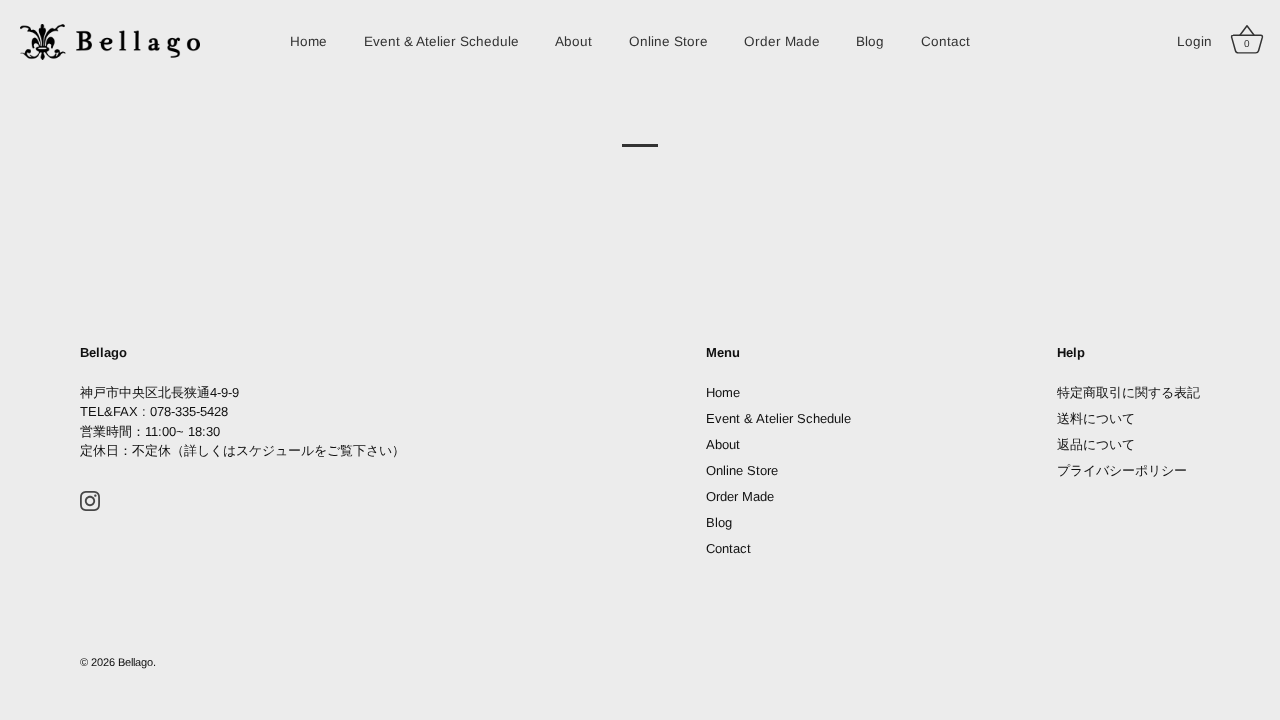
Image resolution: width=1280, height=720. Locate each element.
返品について (1096, 444)
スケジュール (275, 450)
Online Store (668, 41)
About (573, 41)
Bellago (135, 662)
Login (1194, 41)
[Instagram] (90, 500)
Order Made (782, 41)
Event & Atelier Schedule (441, 41)
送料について (1096, 418)
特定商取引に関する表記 (1128, 392)
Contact (945, 41)
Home (308, 41)
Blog (870, 41)
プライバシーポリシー (1122, 470)
